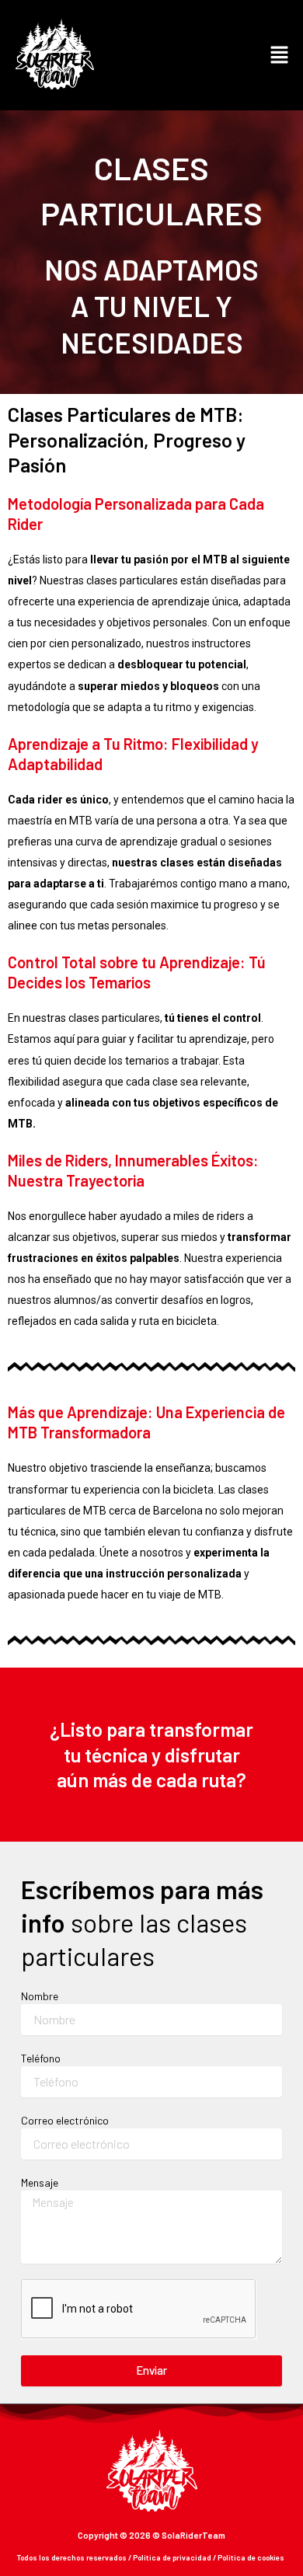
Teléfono (41, 2058)
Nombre (40, 1996)
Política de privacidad (172, 2557)
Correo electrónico (65, 2120)
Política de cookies (251, 2557)
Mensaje (40, 2182)
